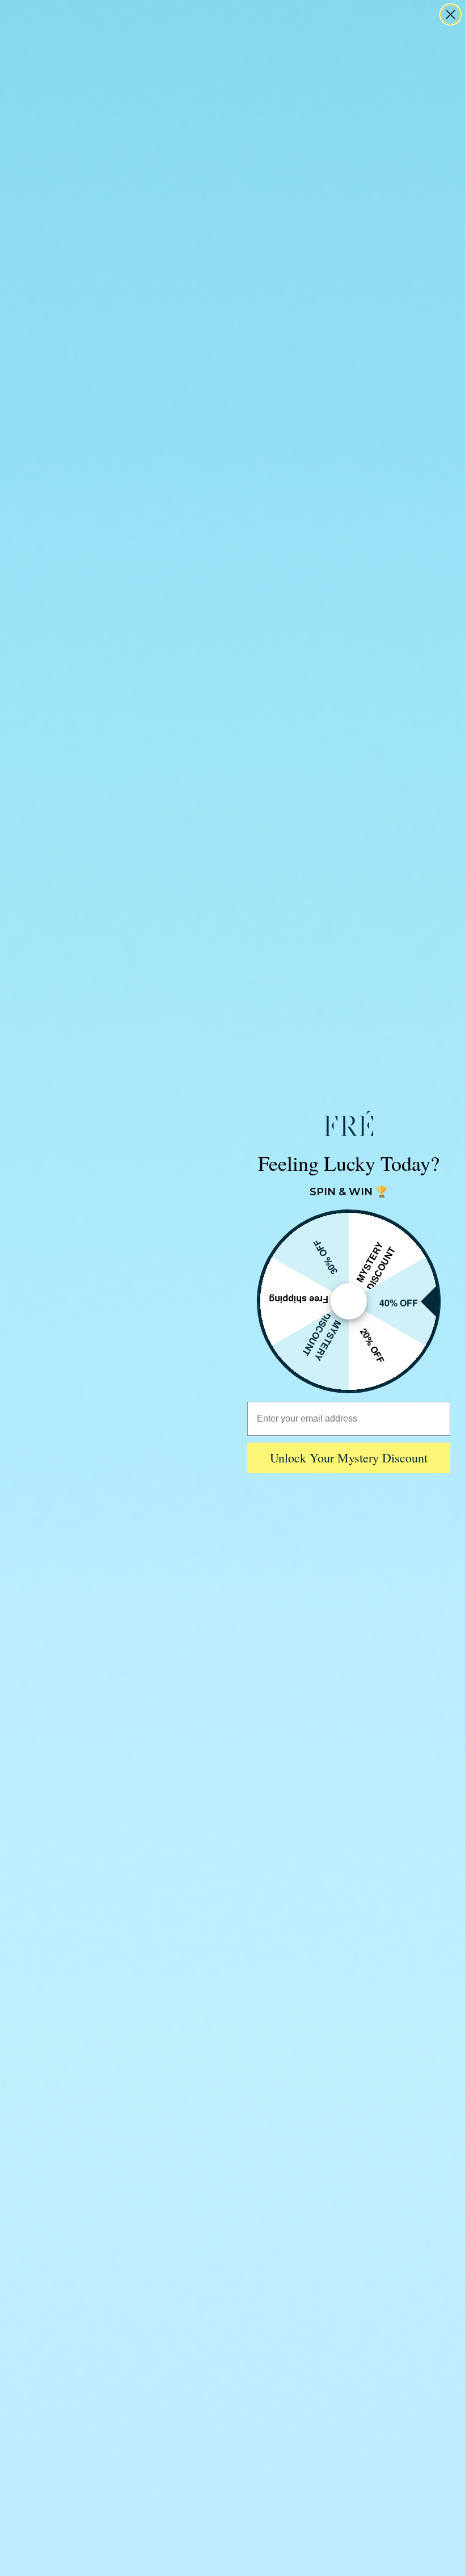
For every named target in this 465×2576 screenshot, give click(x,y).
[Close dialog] (451, 14)
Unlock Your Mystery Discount (349, 1458)
